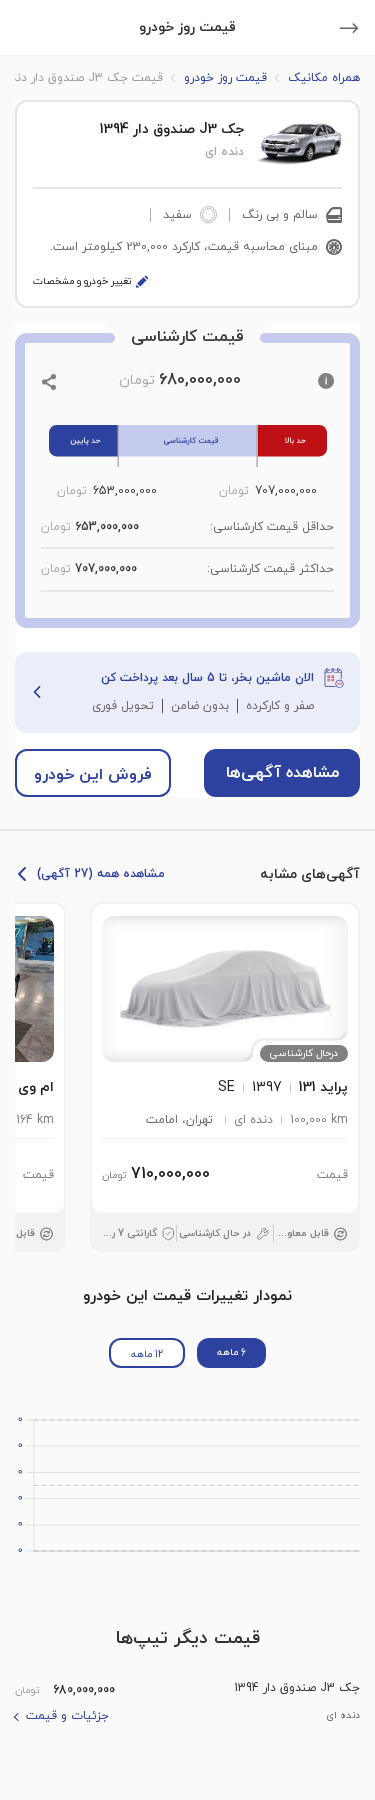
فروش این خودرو (93, 775)
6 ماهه (231, 1352)
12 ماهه (147, 1354)
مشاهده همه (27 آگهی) (101, 874)
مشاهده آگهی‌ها (282, 773)
